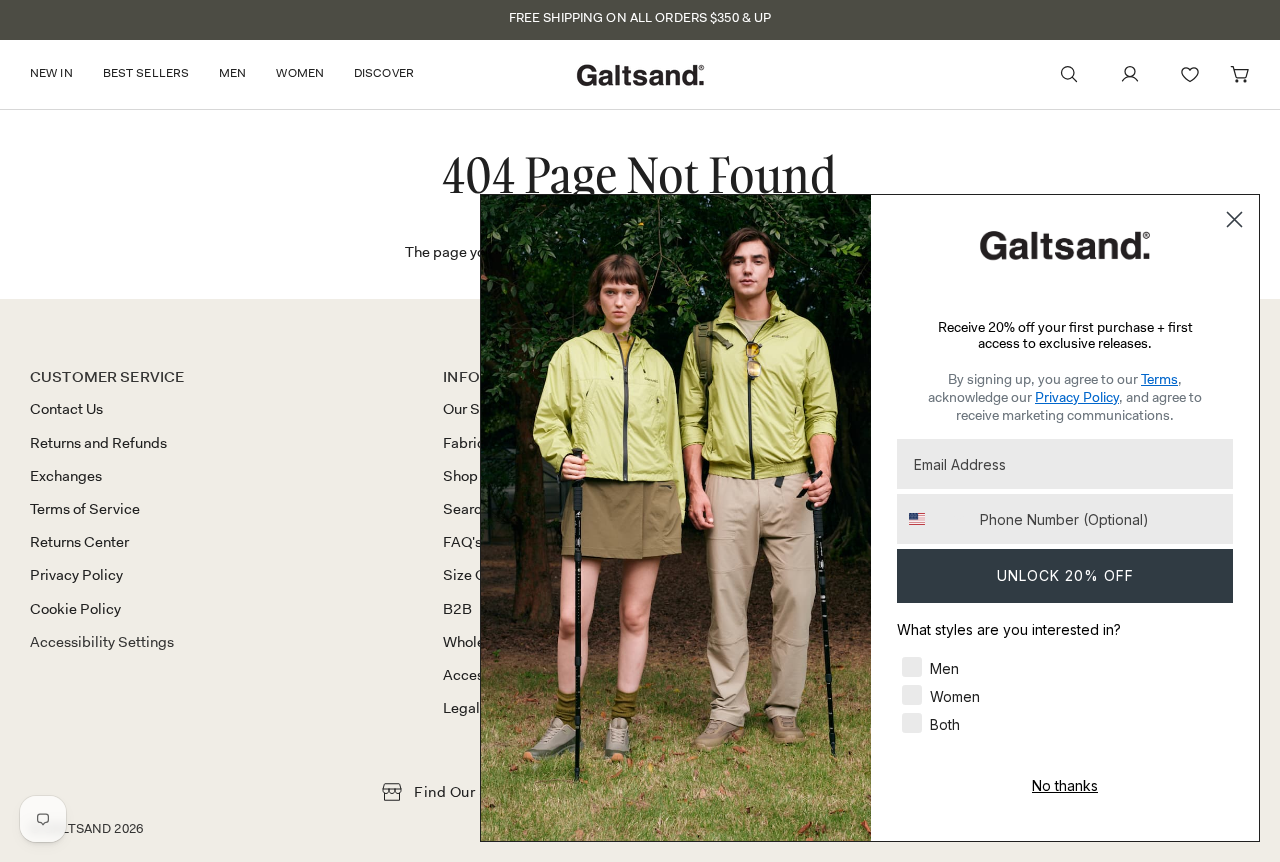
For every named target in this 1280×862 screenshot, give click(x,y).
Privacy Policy (76, 575)
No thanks (1065, 785)
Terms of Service (85, 509)
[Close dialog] (1234, 219)
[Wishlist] (1190, 74)
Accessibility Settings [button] (102, 642)
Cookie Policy (75, 609)
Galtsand (77, 828)
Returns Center (79, 542)
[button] (59, 74)
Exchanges (66, 476)
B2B (457, 609)
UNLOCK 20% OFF (1065, 575)
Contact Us (66, 409)
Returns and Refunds (98, 443)
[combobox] (934, 519)
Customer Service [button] (107, 377)
